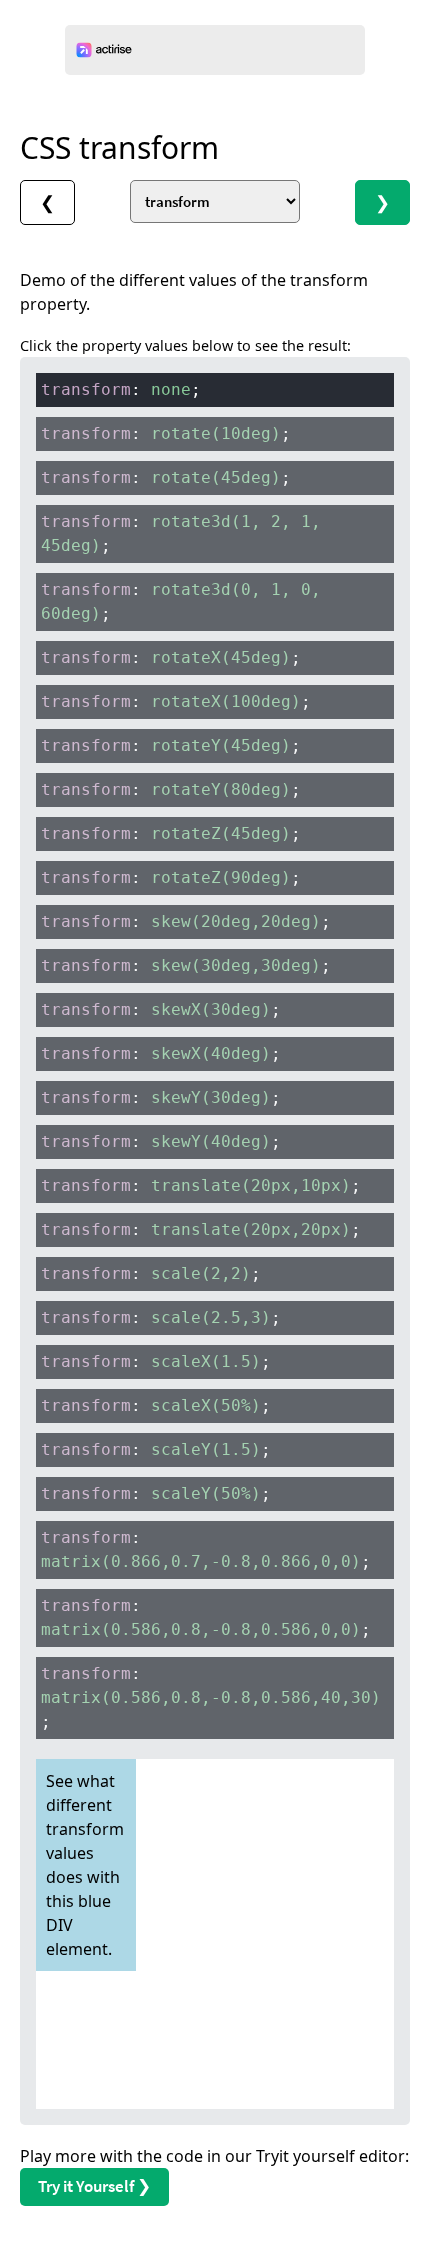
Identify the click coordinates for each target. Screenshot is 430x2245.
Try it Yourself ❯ (94, 2186)
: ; (121, 389)
